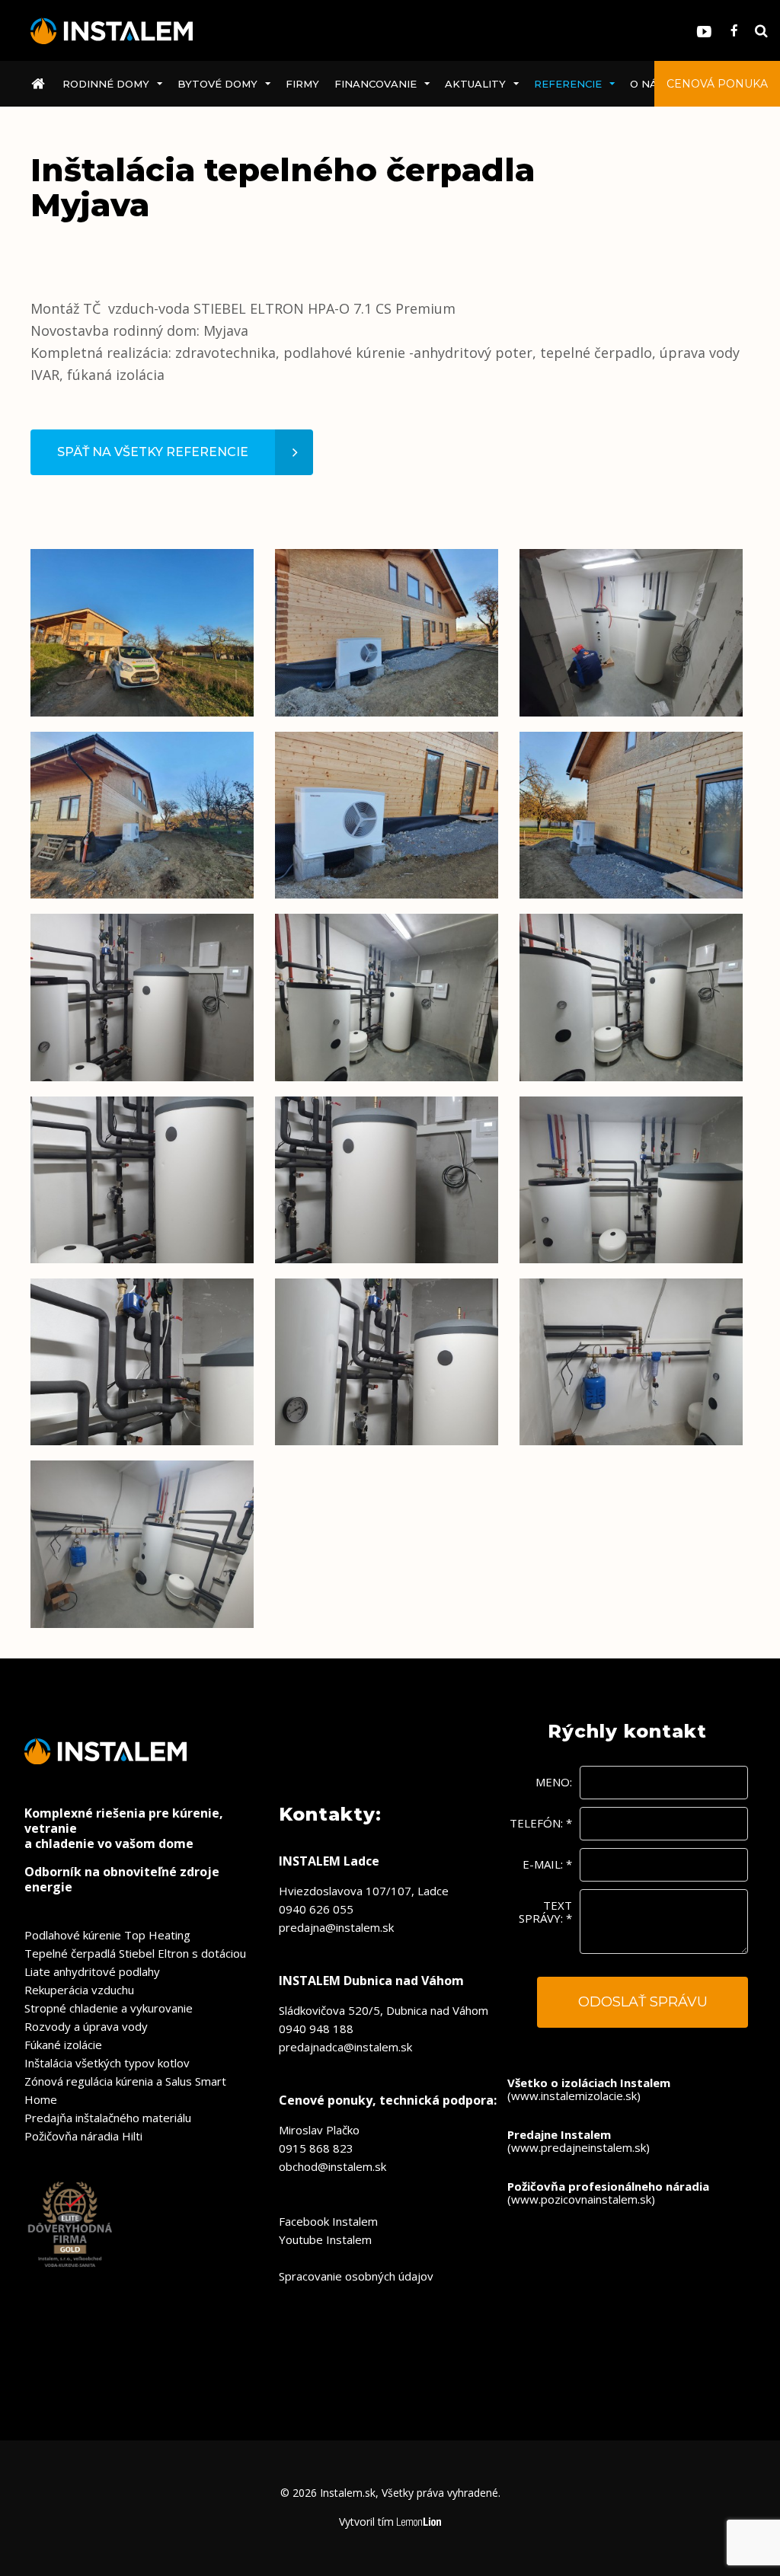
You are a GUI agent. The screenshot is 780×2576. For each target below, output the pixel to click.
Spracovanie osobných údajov (356, 2276)
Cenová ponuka (717, 84)
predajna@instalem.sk (336, 1927)
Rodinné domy (106, 84)
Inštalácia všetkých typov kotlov (107, 2063)
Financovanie (376, 84)
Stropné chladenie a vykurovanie (109, 2008)
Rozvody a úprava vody (86, 2026)
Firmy (302, 84)
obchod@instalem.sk (332, 2166)
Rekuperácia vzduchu (79, 1990)
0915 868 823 (316, 2148)
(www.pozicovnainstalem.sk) (608, 2193)
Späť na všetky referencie (153, 452)
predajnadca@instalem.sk (345, 2047)
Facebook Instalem (328, 2221)
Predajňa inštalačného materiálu (108, 2118)
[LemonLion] (419, 2522)
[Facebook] (734, 31)
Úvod (42, 84)
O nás (647, 84)
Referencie (568, 84)
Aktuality (475, 84)
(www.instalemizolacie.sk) (589, 2089)
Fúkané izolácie (63, 2045)
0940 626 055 (316, 1909)
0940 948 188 (316, 2029)
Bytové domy (217, 84)
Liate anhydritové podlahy (92, 1971)
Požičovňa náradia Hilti (83, 2136)
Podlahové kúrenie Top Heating (107, 1935)
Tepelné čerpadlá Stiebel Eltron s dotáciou (135, 1953)
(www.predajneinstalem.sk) (579, 2141)
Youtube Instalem (325, 2239)
